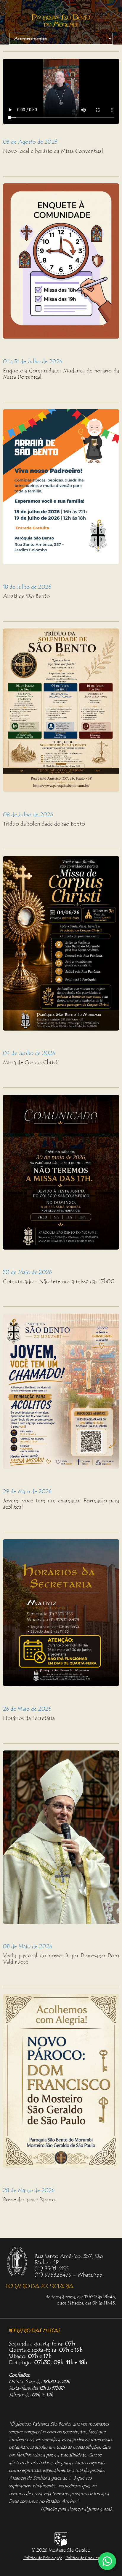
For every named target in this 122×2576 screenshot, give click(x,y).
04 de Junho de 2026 (29, 1053)
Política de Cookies (82, 2558)
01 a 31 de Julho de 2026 (33, 361)
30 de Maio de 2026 (27, 1272)
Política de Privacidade (43, 2558)
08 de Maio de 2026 (28, 1946)
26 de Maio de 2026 (27, 1709)
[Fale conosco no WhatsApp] (107, 2561)
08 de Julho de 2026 (28, 815)
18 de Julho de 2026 (27, 587)
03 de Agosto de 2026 (30, 142)
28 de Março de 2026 (29, 2190)
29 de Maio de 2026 (27, 1491)
